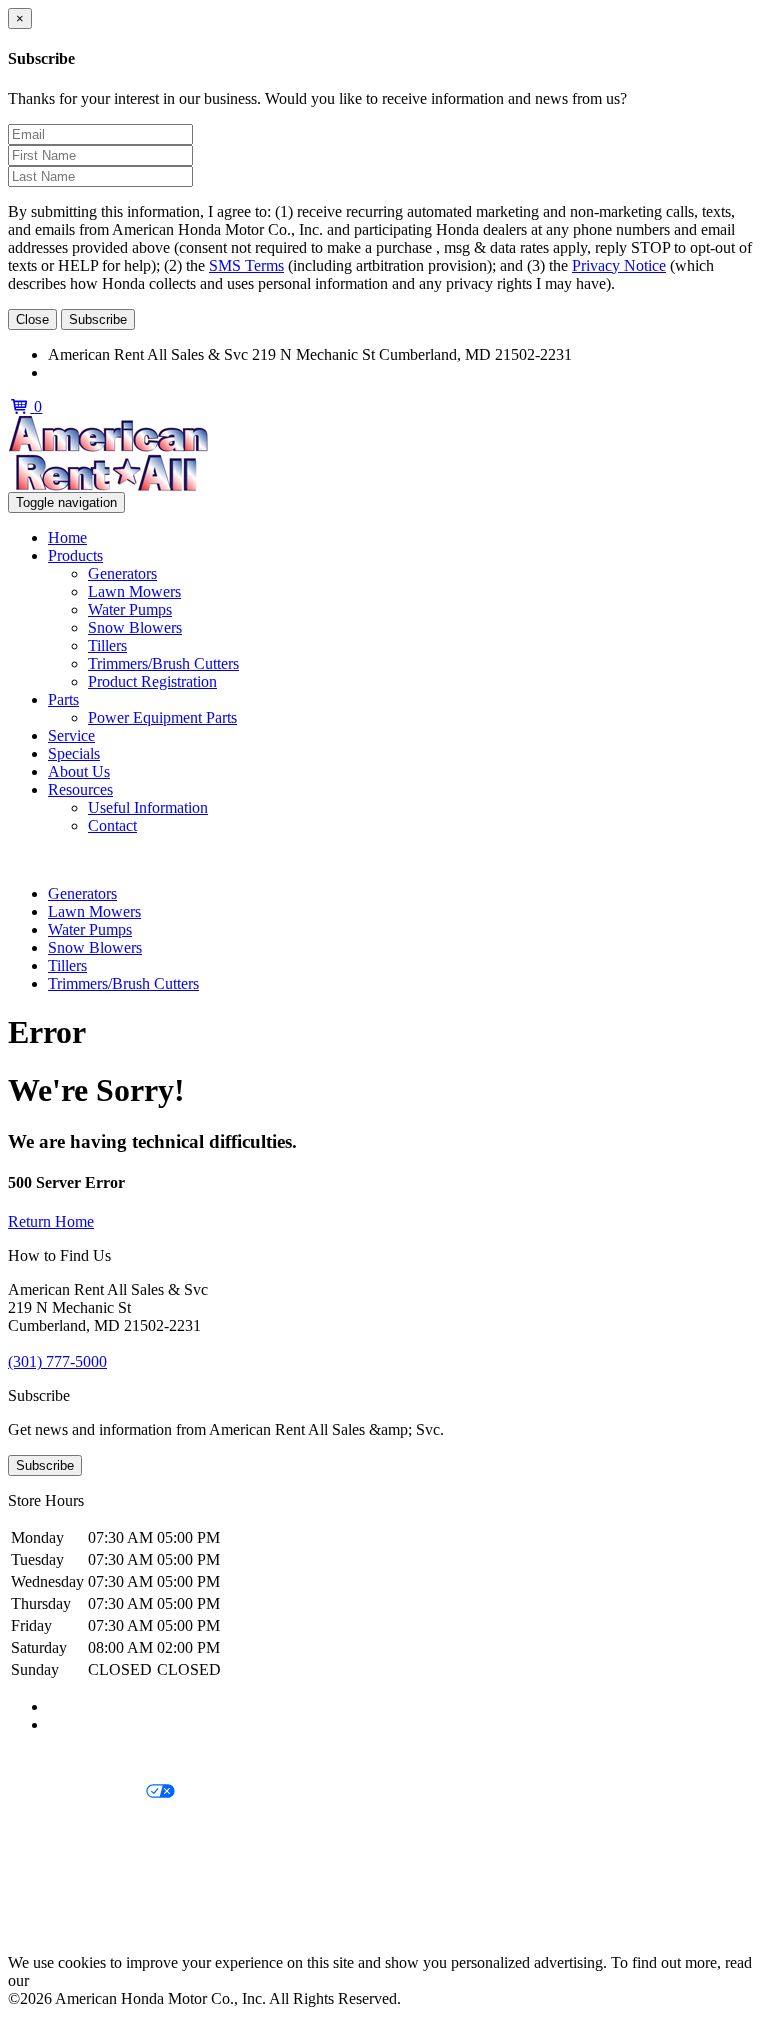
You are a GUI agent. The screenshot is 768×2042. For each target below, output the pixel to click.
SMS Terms (246, 265)
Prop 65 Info (48, 1894)
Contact (112, 825)
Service (71, 735)
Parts (63, 699)
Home (67, 537)
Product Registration (152, 681)
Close (32, 319)
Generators (122, 573)
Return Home (51, 1221)
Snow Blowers (135, 627)
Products (75, 555)
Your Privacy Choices (77, 1792)
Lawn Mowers (134, 591)
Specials (74, 753)
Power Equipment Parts (162, 717)
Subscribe (98, 319)
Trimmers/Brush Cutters (163, 663)
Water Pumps (130, 609)
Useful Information (148, 807)
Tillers (107, 645)
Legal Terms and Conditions (97, 1826)
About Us (79, 771)
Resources (80, 789)
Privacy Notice (619, 265)
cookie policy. (77, 1980)
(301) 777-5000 (97, 372)
